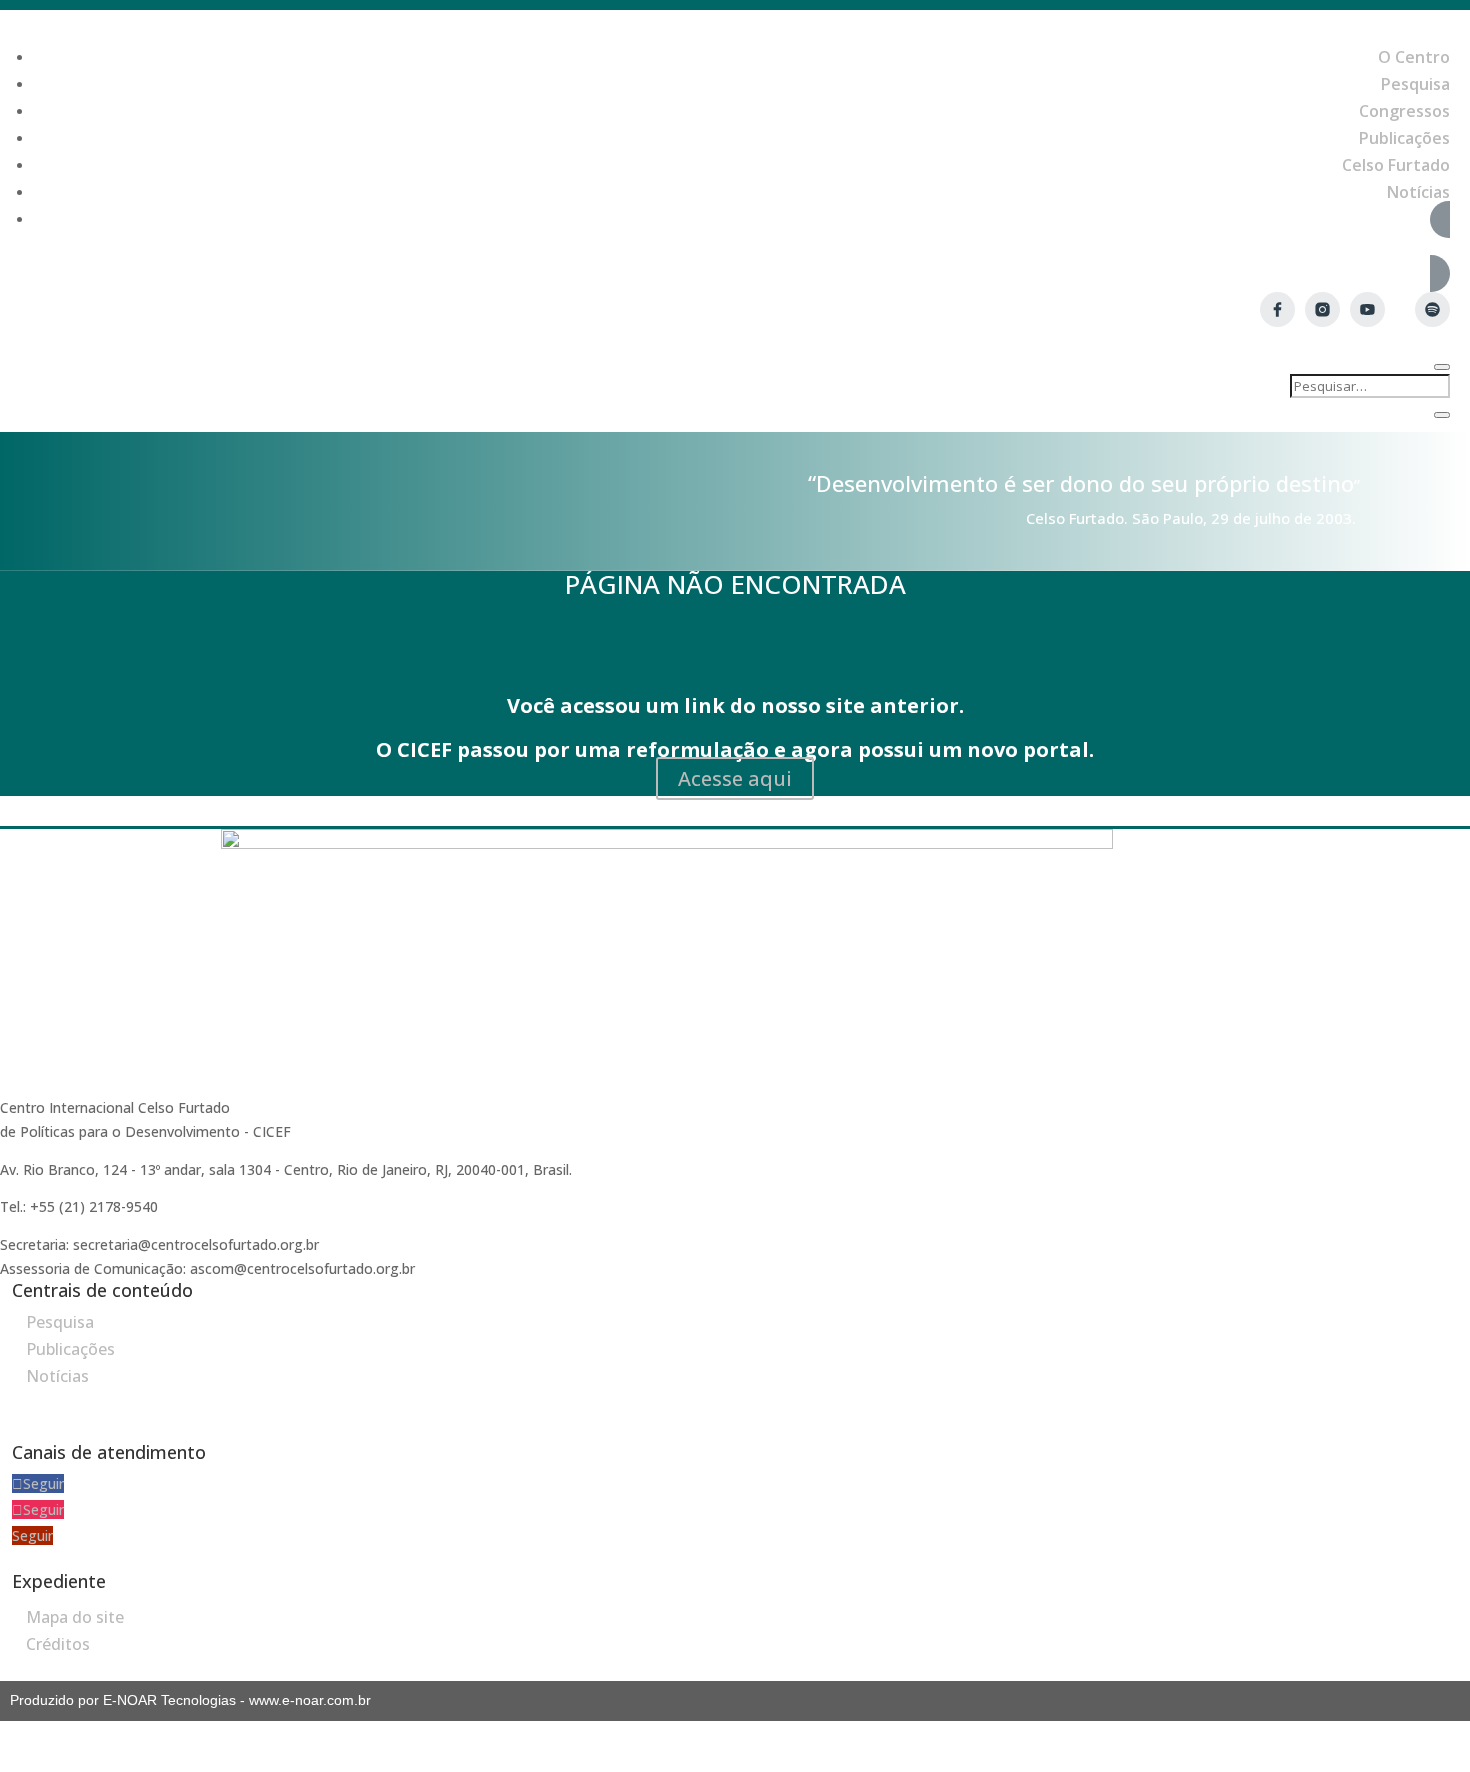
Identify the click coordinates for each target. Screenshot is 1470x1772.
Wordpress (1245, 1759)
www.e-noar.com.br (310, 1700)
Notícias (1418, 192)
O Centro (1414, 57)
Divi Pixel (1431, 1759)
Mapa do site (75, 1617)
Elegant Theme (1341, 1759)
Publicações (1404, 138)
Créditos (58, 1644)
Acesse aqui (735, 778)
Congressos (1404, 111)
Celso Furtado (1396, 165)
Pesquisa (1415, 84)
